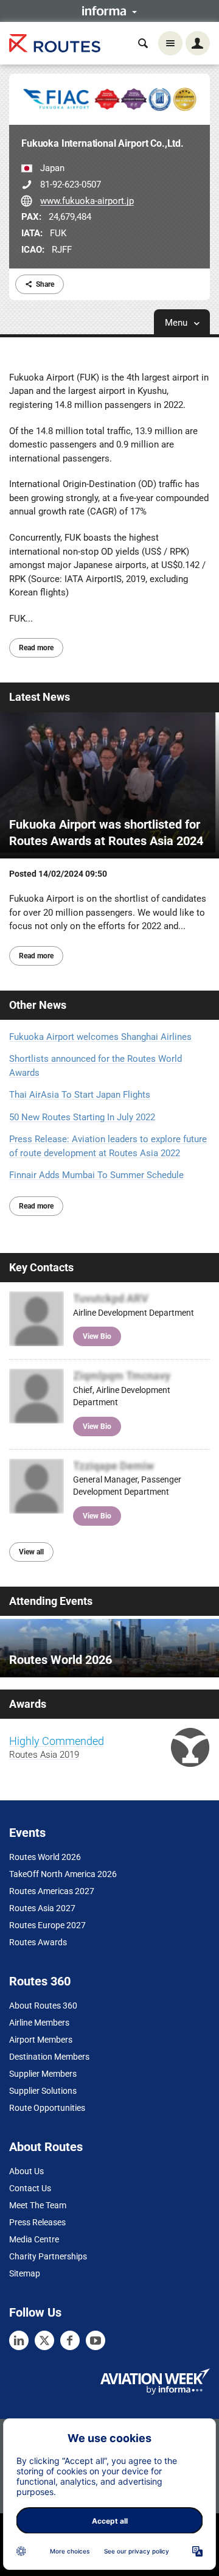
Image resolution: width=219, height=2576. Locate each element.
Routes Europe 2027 (47, 1925)
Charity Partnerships (48, 2256)
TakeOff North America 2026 (63, 1874)
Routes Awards (38, 1942)
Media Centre (34, 2239)
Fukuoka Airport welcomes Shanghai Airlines (100, 1037)
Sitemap (25, 2273)
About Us (26, 2171)
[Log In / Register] (198, 43)
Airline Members (39, 2023)
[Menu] (170, 43)
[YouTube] (96, 2340)
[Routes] (55, 44)
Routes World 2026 (45, 1857)
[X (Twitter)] (44, 2340)
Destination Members (49, 2057)
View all (31, 1552)
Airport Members (41, 2040)
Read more (36, 648)
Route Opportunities (47, 2108)
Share (45, 284)
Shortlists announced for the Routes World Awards (96, 1066)
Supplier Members (43, 2074)
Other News (38, 1005)
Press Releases (37, 2222)
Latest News (40, 697)
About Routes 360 (43, 2006)
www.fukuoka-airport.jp (87, 201)
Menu (177, 323)
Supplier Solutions (43, 2091)
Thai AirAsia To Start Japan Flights (80, 1095)
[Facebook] (70, 2340)
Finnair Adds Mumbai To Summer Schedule (96, 1175)
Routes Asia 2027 (42, 1908)
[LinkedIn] (19, 2340)
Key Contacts (41, 1267)
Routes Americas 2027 (52, 1891)
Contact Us (30, 2188)
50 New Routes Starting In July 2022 (82, 1117)
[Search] (143, 43)
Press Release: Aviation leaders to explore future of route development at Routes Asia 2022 (108, 1146)
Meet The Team (38, 2205)
